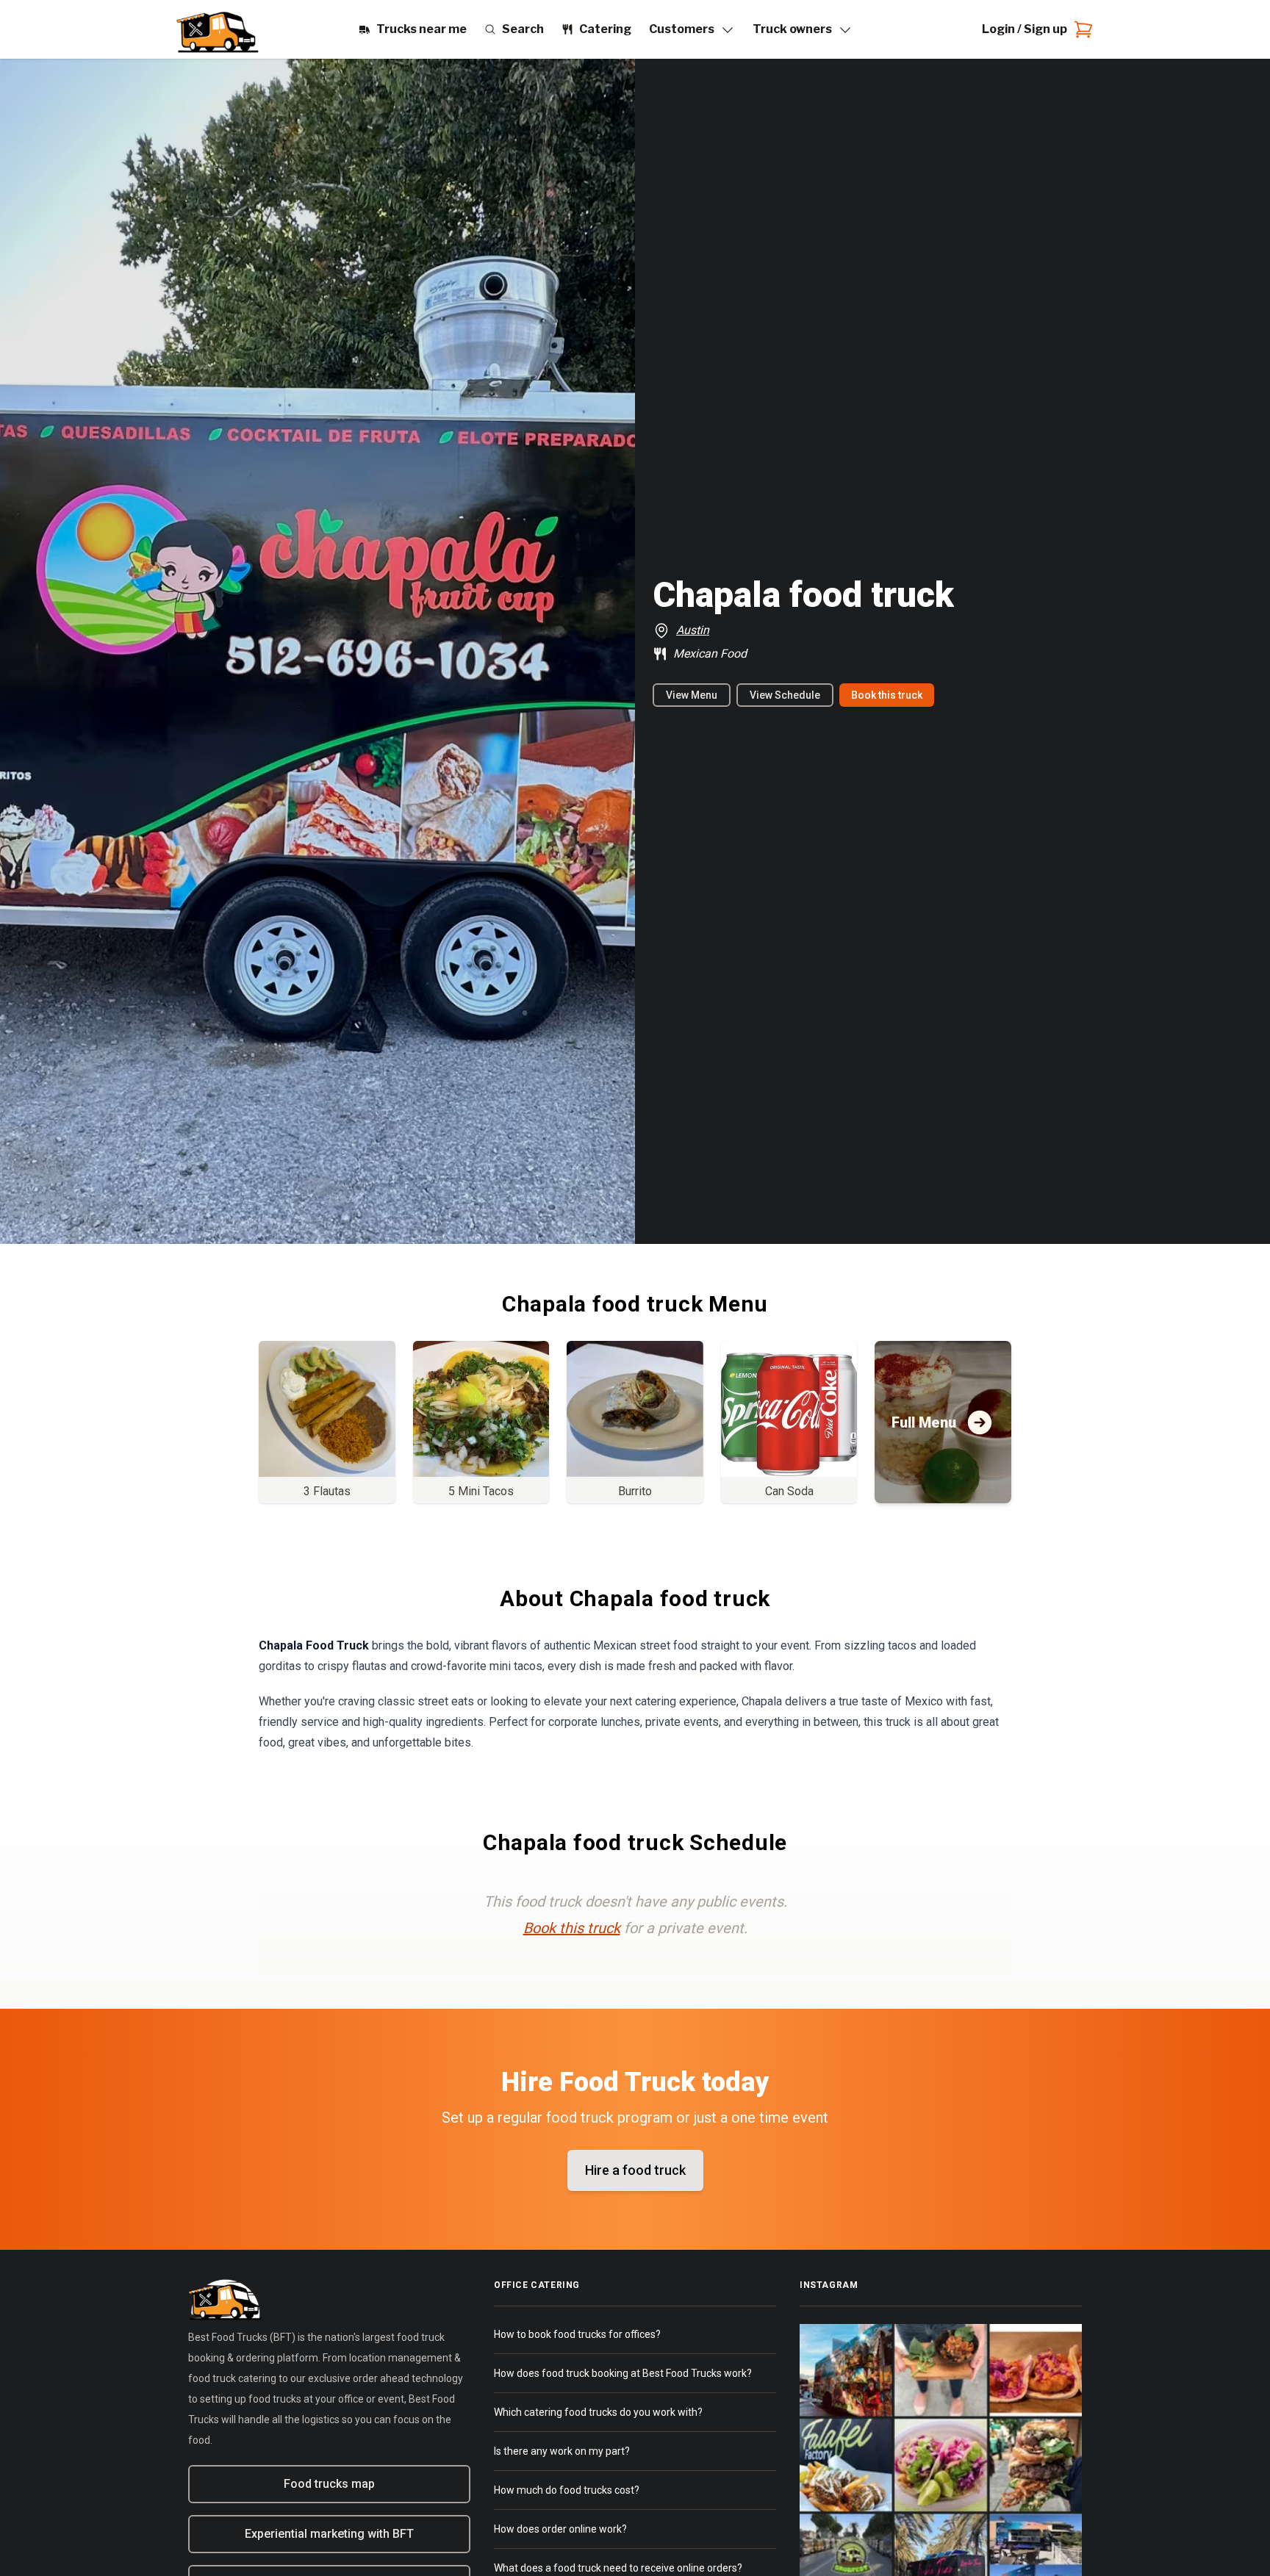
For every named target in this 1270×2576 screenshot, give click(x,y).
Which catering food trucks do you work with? (598, 2412)
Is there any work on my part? (562, 2451)
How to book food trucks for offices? (577, 2334)
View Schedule (785, 695)
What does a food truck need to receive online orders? (618, 2568)
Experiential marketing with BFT (329, 2534)
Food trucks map (329, 2484)
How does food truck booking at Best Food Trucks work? (623, 2373)
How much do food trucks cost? (567, 2490)
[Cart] (1080, 29)
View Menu (692, 695)
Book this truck (887, 695)
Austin (693, 630)
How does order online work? (560, 2529)
